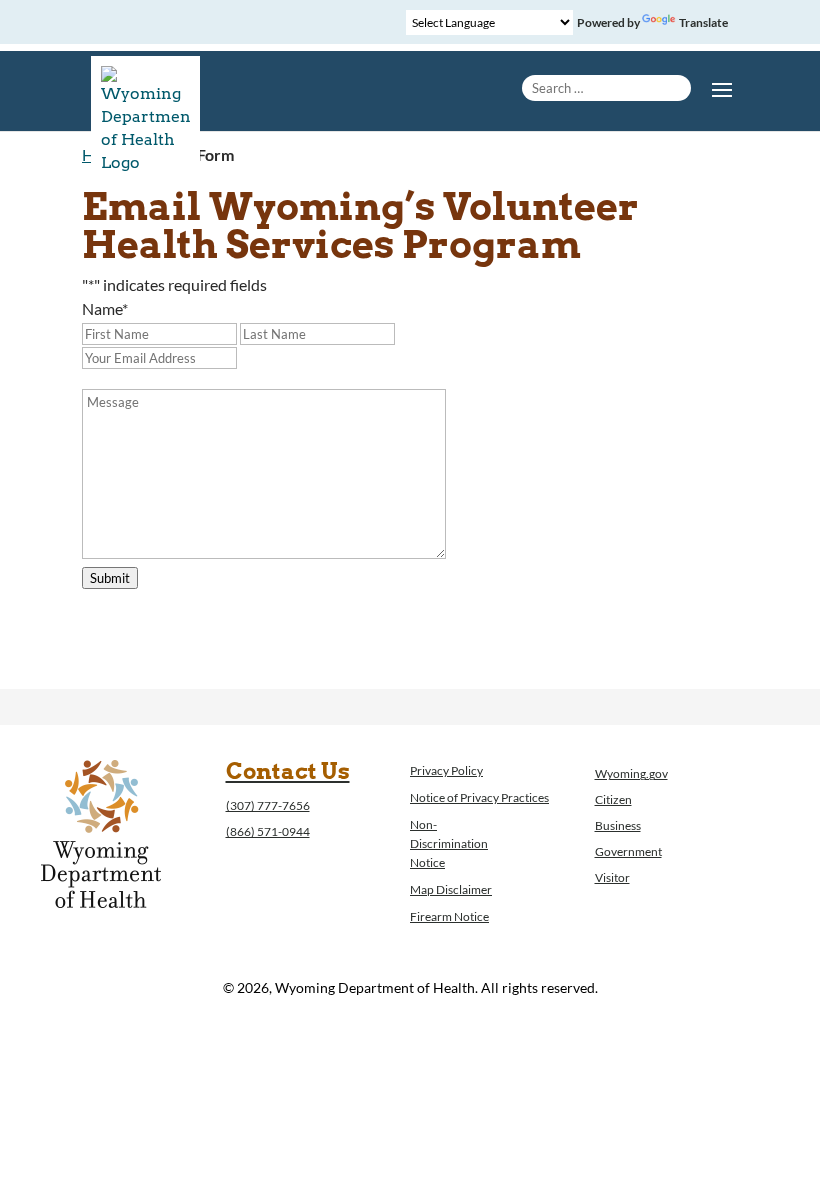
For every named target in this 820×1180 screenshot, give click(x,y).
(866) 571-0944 (268, 831)
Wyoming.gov (631, 773)
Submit (110, 578)
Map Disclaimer (451, 889)
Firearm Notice (449, 916)
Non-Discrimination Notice (449, 843)
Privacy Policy (446, 770)
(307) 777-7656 (268, 805)
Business (618, 825)
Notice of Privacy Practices (479, 797)
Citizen (613, 799)
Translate (703, 22)
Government (628, 851)
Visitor (612, 877)
